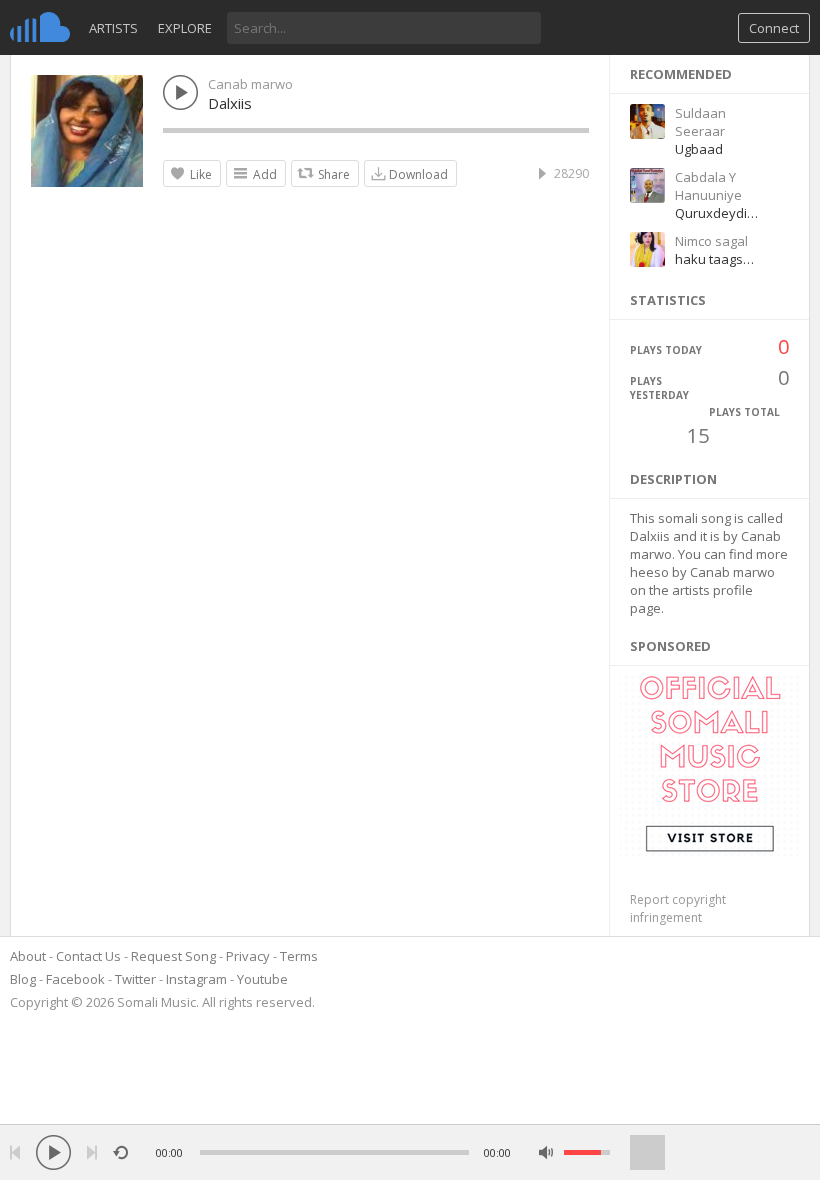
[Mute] (546, 1152)
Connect (774, 28)
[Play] (53, 1152)
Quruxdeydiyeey (726, 213)
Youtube (262, 979)
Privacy (248, 956)
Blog (23, 979)
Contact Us (88, 956)
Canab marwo (250, 84)
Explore (185, 28)
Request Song (173, 956)
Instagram (196, 979)
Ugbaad (699, 149)
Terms (299, 956)
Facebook (75, 979)
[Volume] (587, 1152)
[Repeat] (120, 1152)
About (28, 956)
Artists (113, 28)
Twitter (135, 979)
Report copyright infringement (678, 908)
